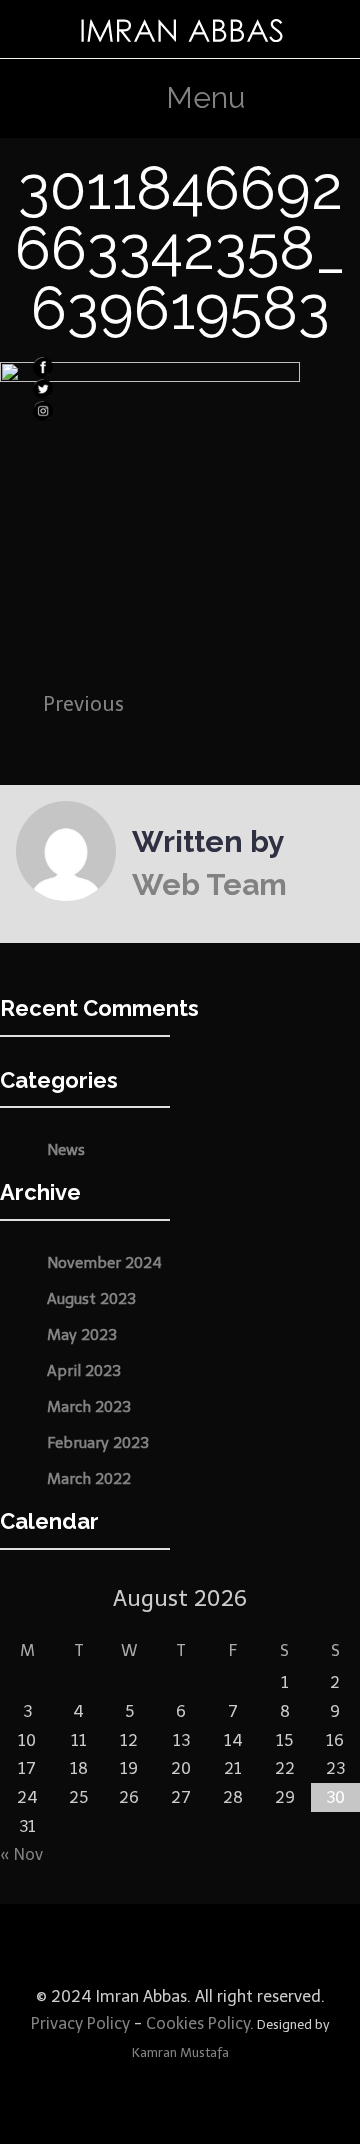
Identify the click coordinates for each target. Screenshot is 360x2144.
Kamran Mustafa (180, 2052)
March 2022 (89, 1479)
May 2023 (82, 1335)
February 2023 (98, 1443)
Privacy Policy (80, 2023)
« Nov (21, 1854)
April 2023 (84, 1371)
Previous (83, 704)
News (66, 1150)
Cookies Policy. (200, 2023)
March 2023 (89, 1407)
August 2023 (91, 1299)
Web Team (209, 884)
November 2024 (104, 1263)
